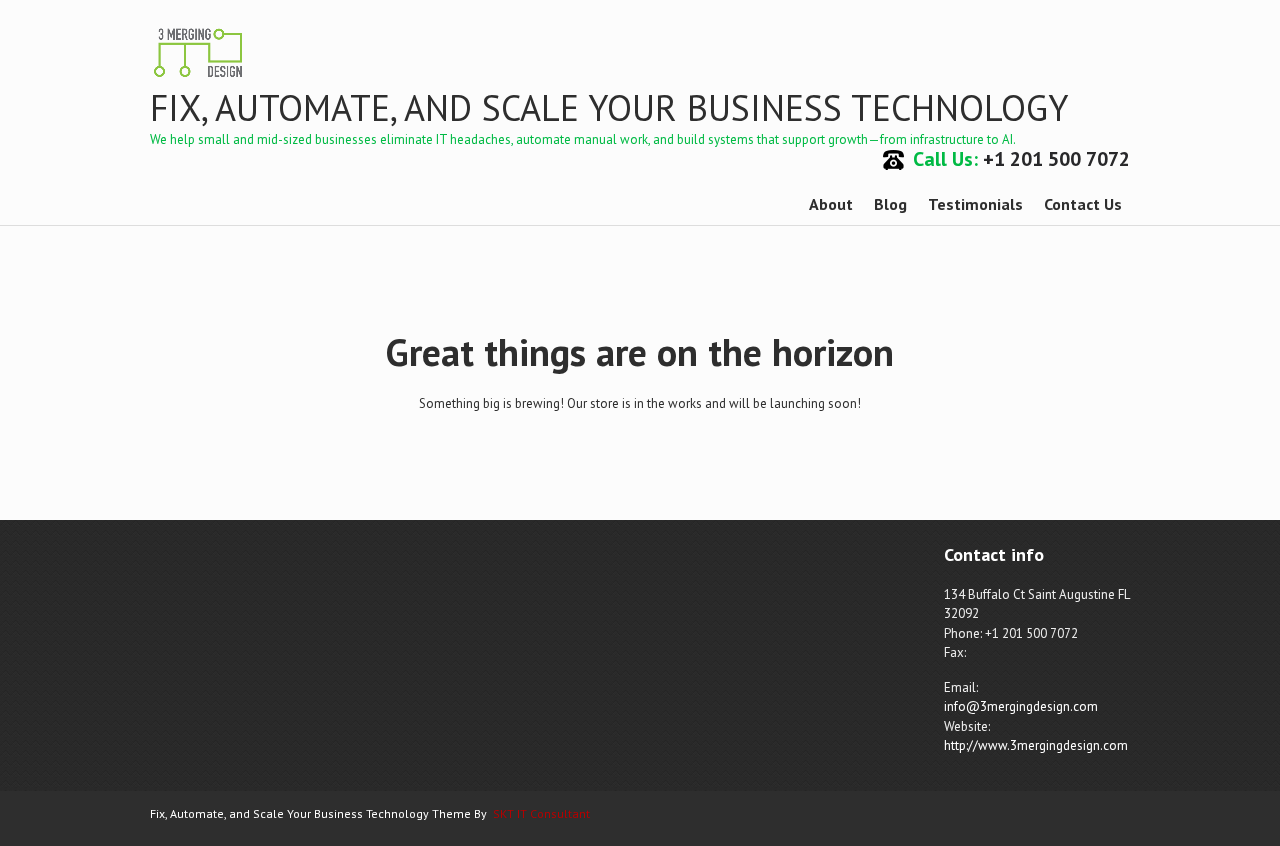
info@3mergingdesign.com (1021, 706)
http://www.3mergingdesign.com (1036, 745)
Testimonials (975, 204)
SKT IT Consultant (541, 813)
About (831, 204)
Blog (890, 204)
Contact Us (1083, 204)
